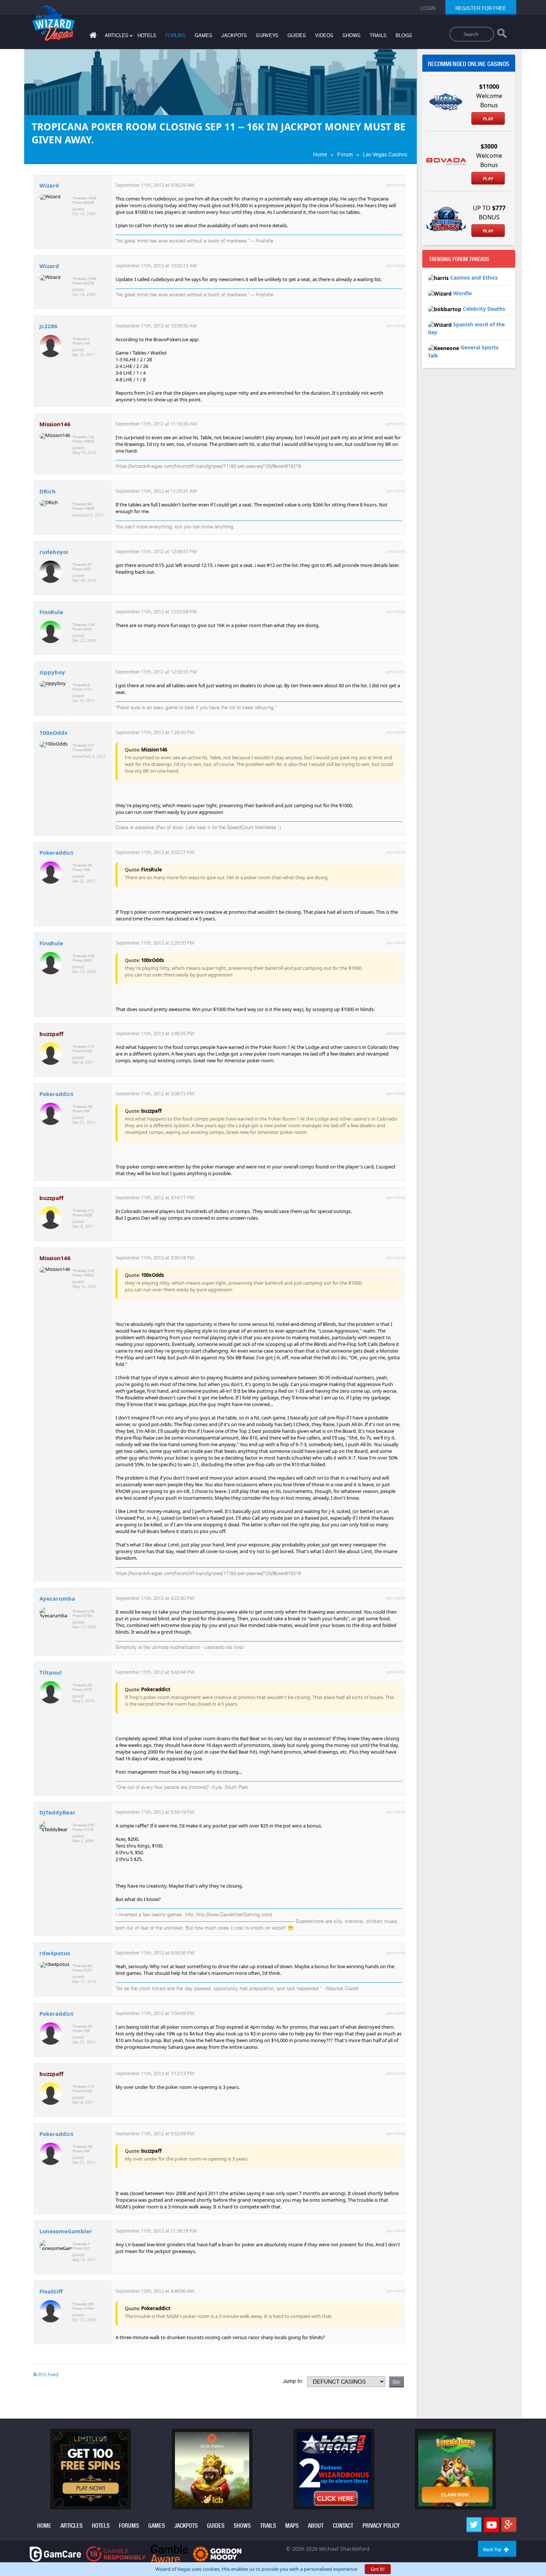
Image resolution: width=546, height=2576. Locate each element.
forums (175, 35)
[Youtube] (491, 2525)
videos (324, 35)
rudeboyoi (54, 552)
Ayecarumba (57, 1598)
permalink (396, 185)
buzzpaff (51, 1034)
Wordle (462, 293)
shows (352, 35)
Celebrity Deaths (484, 309)
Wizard (49, 185)
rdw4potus (55, 1953)
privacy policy (381, 2526)
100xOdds (53, 733)
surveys (267, 35)
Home (320, 154)
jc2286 (48, 326)
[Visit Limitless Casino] (91, 2469)
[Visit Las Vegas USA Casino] (334, 2469)
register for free (481, 8)
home (44, 2526)
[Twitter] (474, 2525)
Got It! (378, 2569)
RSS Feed (48, 2374)
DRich (48, 491)
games (204, 35)
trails (378, 35)
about (316, 2526)
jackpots (234, 35)
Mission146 (55, 424)
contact (343, 2526)
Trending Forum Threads (459, 259)
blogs (404, 35)
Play (488, 119)
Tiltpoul (51, 1672)
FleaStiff (51, 2291)
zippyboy (52, 672)
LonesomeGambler (66, 2231)
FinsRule (51, 612)
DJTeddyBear (57, 1812)
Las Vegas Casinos (385, 154)
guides (297, 35)
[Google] (509, 2525)
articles (71, 2526)
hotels (147, 35)
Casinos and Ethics (474, 278)
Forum (345, 154)
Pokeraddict (56, 852)
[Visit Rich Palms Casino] (212, 2469)
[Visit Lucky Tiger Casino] (455, 2469)
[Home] (92, 37)
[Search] (502, 35)
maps (292, 2526)
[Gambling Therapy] (217, 2554)
